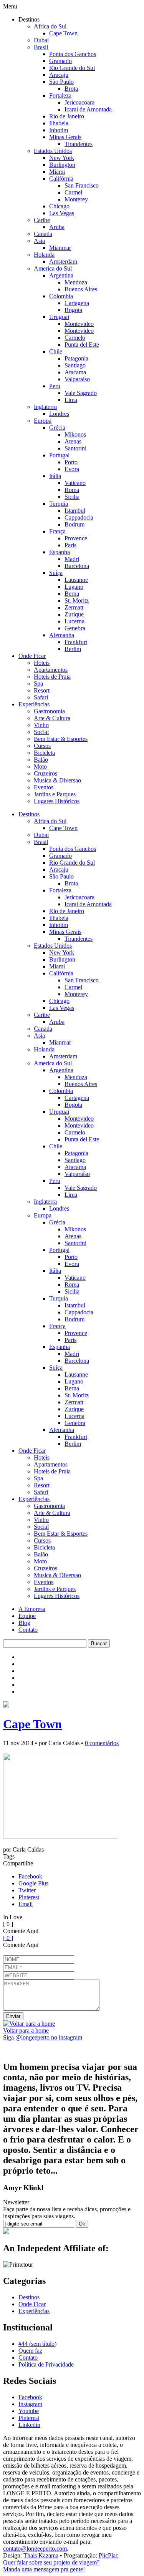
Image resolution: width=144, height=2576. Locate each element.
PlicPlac (108, 2555)
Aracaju (59, 75)
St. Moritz (77, 600)
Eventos (44, 787)
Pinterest (29, 1897)
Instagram (30, 2404)
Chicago (59, 206)
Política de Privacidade (46, 2364)
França (57, 531)
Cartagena (77, 303)
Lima (71, 400)
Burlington (62, 165)
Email (26, 1904)
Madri (72, 559)
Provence (76, 538)
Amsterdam (63, 262)
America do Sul (53, 268)
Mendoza (76, 282)
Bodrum (74, 524)
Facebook (30, 1876)
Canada (43, 234)
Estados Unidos (53, 151)
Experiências (34, 704)
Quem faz (30, 2351)
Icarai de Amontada (88, 109)
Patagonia (76, 358)
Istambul (75, 511)
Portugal (59, 455)
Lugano (74, 587)
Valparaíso (77, 379)
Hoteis (42, 663)
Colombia (61, 296)
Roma (72, 490)
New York (62, 158)
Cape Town (63, 33)
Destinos (29, 814)
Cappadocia (79, 517)
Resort (42, 690)
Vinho (41, 725)
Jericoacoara (79, 102)
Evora (72, 469)
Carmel (73, 192)
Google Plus (33, 1883)
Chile (56, 351)
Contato (28, 1630)
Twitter (27, 1890)
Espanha (60, 552)
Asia (39, 241)
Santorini (75, 448)
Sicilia (72, 497)
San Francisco (82, 185)
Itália (55, 476)
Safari (41, 697)
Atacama (75, 372)
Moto (40, 766)
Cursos (42, 746)
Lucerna (74, 621)
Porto (71, 462)
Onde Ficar (32, 656)
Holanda (44, 255)
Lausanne (76, 580)
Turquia (59, 504)
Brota (71, 89)
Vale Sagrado (81, 393)
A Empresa (32, 1609)
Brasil (41, 47)
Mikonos (75, 434)
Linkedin (29, 2425)
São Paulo (61, 82)
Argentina (61, 275)
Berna (72, 594)
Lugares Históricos (57, 801)
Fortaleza (60, 95)
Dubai (41, 40)
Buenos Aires (81, 289)
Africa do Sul (50, 26)
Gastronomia (49, 711)
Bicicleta (44, 753)
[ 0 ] (8, 1938)
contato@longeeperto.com (35, 2549)
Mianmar (60, 248)
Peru (55, 386)
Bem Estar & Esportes (61, 739)
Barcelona (77, 566)
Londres (59, 414)
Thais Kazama (41, 2555)
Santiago (75, 365)
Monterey (76, 199)
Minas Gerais (65, 137)
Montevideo (79, 324)
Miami (57, 172)
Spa (38, 683)
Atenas (73, 441)
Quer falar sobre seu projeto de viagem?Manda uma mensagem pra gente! (51, 2566)
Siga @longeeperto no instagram (43, 2037)
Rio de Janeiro (67, 116)
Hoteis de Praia (52, 677)
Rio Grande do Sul (72, 68)
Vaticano (75, 483)
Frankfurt (76, 642)
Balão (41, 760)
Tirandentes (79, 144)
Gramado (60, 61)
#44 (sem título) (37, 2344)
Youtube (29, 2411)
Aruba (57, 227)
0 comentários (102, 1743)
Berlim (73, 649)
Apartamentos (51, 670)
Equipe (27, 1616)
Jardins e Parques (55, 794)
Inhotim (59, 130)
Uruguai (59, 317)
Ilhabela (59, 123)
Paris (70, 545)
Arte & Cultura (52, 718)
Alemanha (62, 635)
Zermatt (74, 607)
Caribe (42, 220)
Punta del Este (82, 345)
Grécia (57, 428)
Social (41, 732)
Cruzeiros (46, 773)
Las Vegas (62, 213)
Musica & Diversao (57, 780)
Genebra (75, 628)
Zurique (74, 614)
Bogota (73, 310)
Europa (43, 421)
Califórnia (61, 179)
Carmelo (75, 338)
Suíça (56, 573)
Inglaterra (45, 407)
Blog (24, 1623)
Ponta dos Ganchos (73, 54)
